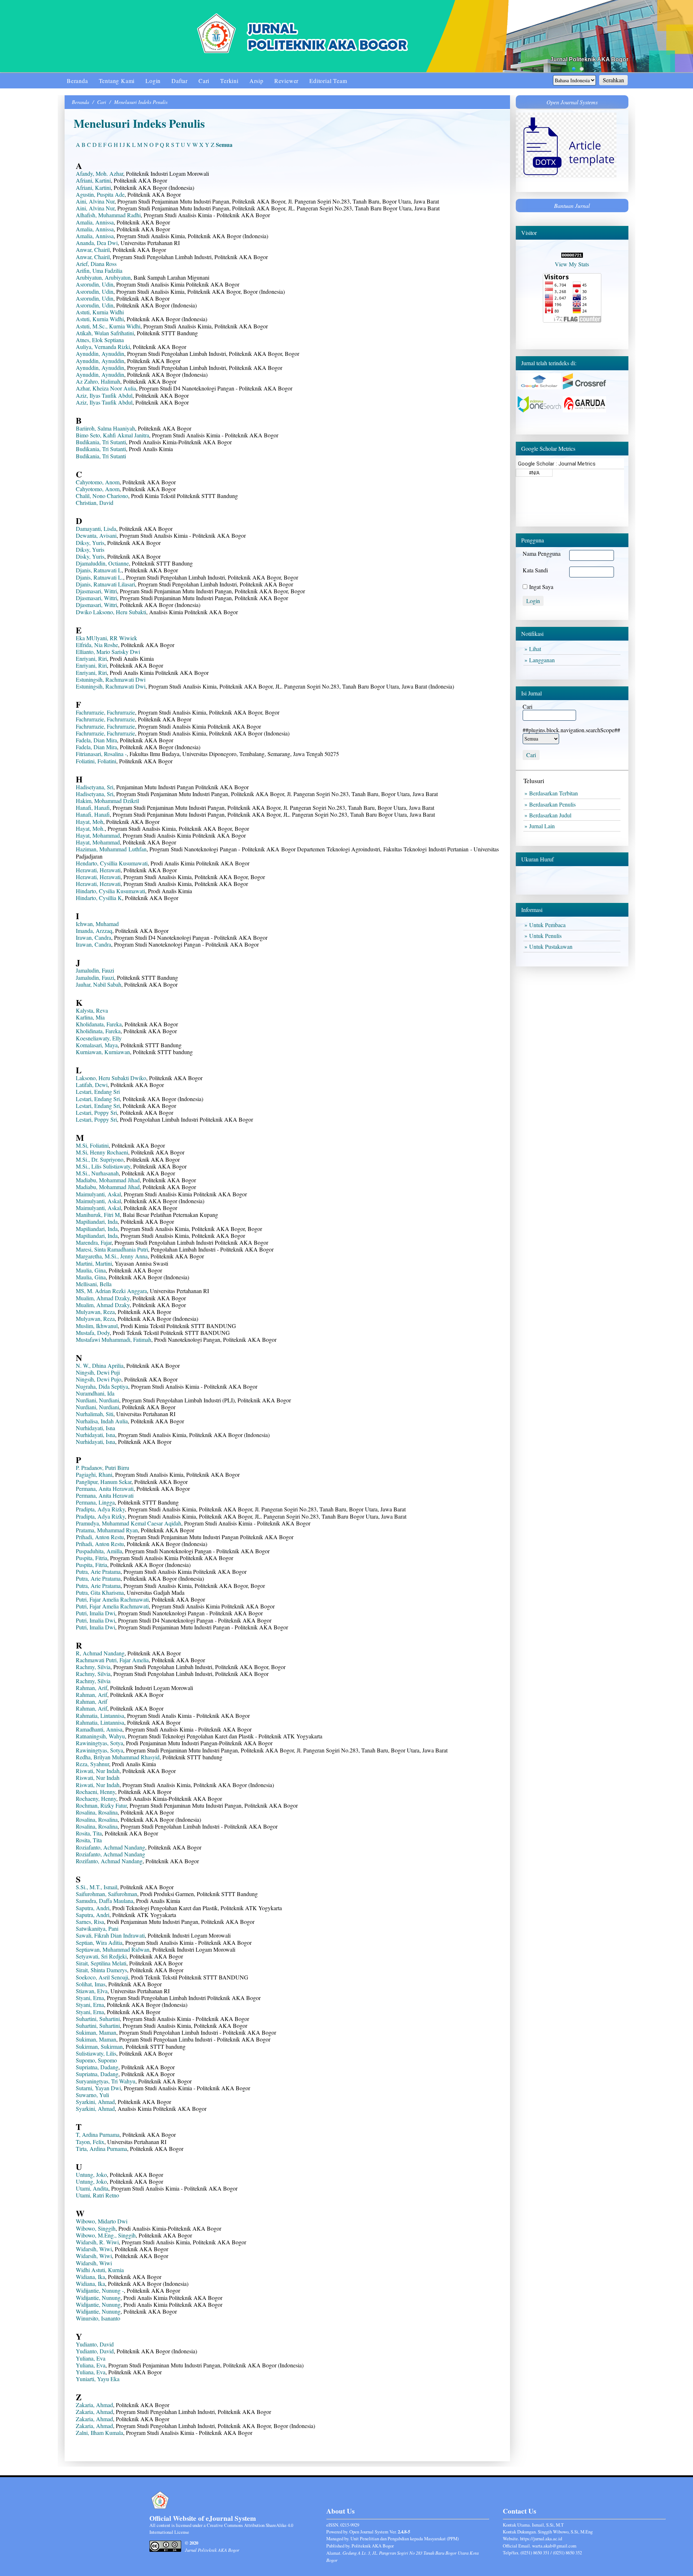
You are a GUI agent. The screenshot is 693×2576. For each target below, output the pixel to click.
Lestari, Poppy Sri (96, 1112)
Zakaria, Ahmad (94, 2405)
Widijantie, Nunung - (100, 2290)
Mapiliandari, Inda (97, 1221)
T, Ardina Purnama (98, 2134)
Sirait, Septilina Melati (101, 1963)
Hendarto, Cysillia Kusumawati (112, 863)
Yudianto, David (95, 2344)
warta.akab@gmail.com (554, 2546)
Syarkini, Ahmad (95, 2102)
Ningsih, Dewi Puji (98, 1372)
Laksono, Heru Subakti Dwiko (111, 1078)
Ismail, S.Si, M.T (548, 2525)
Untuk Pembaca (549, 925)
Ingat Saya (541, 587)
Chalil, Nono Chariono (102, 496)
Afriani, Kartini (93, 180)
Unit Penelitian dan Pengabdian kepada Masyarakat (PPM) (405, 2538)
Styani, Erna (90, 1998)
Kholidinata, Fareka (98, 1031)
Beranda (77, 81)
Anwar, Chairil (93, 250)
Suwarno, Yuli (92, 2095)
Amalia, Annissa (95, 222)
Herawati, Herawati (98, 870)
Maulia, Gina (91, 1270)
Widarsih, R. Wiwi (97, 2242)
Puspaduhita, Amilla (99, 1551)
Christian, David (95, 503)
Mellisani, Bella (94, 1284)
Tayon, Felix (90, 2142)
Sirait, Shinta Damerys (101, 1970)
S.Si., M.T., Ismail (97, 1887)
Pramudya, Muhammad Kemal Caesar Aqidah (128, 1523)
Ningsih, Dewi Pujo (99, 1379)
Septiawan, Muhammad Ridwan (113, 1949)
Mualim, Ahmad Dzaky (103, 1298)
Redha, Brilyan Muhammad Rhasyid (118, 1757)
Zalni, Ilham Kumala (99, 2433)
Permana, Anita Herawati (105, 1488)
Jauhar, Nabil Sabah (99, 984)
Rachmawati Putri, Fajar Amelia (112, 1660)
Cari (204, 81)
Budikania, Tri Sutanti (101, 442)
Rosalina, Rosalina (97, 1812)
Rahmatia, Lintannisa (100, 1715)
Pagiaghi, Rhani (94, 1474)
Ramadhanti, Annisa (99, 1729)
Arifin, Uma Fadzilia (99, 270)
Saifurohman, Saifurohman (106, 1894)
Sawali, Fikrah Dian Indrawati (110, 1935)
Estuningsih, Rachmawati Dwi (111, 679)
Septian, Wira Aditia (99, 1942)
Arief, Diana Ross (96, 264)
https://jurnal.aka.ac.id (541, 2538)
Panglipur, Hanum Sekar (104, 1482)
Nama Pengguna (542, 553)
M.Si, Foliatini (92, 1145)
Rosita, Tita (89, 1833)
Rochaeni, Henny (95, 1792)
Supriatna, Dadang (97, 2067)
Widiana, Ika (90, 2277)
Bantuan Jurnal (572, 206)
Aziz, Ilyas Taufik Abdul (104, 395)
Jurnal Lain (544, 826)
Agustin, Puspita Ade (100, 194)
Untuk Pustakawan (553, 946)
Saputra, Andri (93, 1908)
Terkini (229, 81)
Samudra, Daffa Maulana (104, 1901)
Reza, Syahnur (92, 1764)
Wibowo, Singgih (96, 2228)
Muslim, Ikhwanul (97, 1326)
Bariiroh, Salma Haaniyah (105, 428)
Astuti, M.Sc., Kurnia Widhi (108, 326)
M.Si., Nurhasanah (97, 1173)
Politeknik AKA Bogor (373, 2546)
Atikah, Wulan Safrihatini (105, 333)
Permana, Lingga (95, 1502)
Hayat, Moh (90, 822)
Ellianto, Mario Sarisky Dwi (108, 652)
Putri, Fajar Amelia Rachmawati (112, 1599)
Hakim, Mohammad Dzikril (107, 801)
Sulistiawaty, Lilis (96, 2053)
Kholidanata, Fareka (99, 1024)
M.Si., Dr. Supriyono (100, 1159)
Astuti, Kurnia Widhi (100, 312)
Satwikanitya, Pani (97, 1928)
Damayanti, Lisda (96, 529)
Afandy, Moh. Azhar (99, 173)
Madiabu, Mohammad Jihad (108, 1180)
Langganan (544, 660)
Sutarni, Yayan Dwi (98, 2088)
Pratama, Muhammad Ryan (107, 1530)
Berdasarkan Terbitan (555, 793)
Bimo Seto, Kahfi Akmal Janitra (112, 435)
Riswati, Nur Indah (98, 1771)
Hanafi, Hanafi (93, 807)
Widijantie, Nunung (98, 2298)
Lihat (537, 649)
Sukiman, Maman (96, 2032)
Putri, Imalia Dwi (95, 1613)
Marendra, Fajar (94, 1242)
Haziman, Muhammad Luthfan (111, 849)
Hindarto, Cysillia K (99, 898)
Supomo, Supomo (96, 2060)
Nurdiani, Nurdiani (97, 1400)
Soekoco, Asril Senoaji (102, 1977)
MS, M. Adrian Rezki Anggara (111, 1291)
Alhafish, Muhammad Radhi (108, 215)
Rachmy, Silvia (93, 1667)
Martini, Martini (94, 1263)
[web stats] (572, 255)
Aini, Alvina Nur (95, 201)
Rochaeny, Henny (96, 1798)
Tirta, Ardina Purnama (101, 2149)
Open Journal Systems (572, 102)
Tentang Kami (117, 81)
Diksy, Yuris (90, 543)
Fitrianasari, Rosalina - (101, 754)
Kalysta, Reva (92, 1010)
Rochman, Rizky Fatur (101, 1805)
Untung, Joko (91, 2175)
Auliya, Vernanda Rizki (103, 347)
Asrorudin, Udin (95, 284)
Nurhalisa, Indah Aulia (102, 1421)
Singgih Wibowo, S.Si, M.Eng (565, 2532)
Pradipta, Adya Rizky (100, 1509)
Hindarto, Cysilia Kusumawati (110, 891)
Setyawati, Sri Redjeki (101, 1956)
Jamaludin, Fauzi (95, 970)
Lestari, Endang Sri (98, 1091)
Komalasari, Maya (97, 1045)
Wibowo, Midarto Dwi (102, 2221)
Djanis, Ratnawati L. (99, 577)
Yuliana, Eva (91, 2358)
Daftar (180, 81)
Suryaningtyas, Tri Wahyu (106, 2081)
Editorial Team (328, 81)
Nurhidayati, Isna (95, 1428)
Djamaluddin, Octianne (102, 563)
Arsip (256, 81)
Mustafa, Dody (93, 1333)
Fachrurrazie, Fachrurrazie (105, 712)
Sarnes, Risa (90, 1922)
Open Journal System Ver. (380, 2532)
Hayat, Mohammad (98, 835)
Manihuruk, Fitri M (98, 1215)
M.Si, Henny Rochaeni (102, 1152)
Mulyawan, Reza (95, 1312)
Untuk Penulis (547, 936)
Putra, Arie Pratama (98, 1571)
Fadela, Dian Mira (96, 740)
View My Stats (572, 264)
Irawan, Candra (93, 937)
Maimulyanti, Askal (98, 1194)
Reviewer (286, 81)
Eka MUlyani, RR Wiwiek (106, 638)
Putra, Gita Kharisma (100, 1592)
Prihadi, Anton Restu (100, 1537)
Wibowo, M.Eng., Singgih (106, 2235)
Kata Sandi (535, 570)
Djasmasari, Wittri (96, 591)
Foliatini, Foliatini (96, 761)
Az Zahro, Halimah (98, 381)
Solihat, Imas (91, 1984)
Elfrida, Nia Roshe (97, 645)
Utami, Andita (92, 2188)
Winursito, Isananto (98, 2318)
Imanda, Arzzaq (94, 931)
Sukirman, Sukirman (99, 2046)
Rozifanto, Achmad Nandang (109, 1861)
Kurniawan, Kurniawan (103, 1052)
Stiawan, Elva (92, 1991)
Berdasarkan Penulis (554, 804)
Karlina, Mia (90, 1017)
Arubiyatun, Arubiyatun (103, 277)
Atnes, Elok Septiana (100, 340)
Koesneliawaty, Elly (99, 1038)
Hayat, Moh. (90, 828)
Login (153, 81)
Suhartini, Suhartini (98, 2019)
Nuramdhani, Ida (95, 1393)
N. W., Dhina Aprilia (100, 1365)
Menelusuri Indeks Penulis (141, 102)
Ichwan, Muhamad (97, 924)
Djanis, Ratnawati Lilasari (105, 584)
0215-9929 (350, 2525)
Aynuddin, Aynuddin (100, 353)
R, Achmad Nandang (100, 1653)
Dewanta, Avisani (96, 535)
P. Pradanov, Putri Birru (103, 1468)
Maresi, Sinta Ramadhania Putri (112, 1249)
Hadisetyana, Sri (95, 787)
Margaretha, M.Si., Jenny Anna (112, 1256)
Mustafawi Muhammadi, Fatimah (114, 1339)
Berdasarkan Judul (552, 815)
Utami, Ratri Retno (97, 2195)
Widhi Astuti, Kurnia (100, 2270)
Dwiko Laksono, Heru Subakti (111, 612)
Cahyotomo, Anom (98, 482)
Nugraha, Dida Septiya (102, 1386)
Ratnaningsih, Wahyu (100, 1736)
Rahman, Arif (91, 1688)
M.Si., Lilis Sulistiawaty (103, 1166)
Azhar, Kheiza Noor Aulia (106, 388)
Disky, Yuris (90, 556)
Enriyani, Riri (91, 658)
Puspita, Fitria (91, 1558)
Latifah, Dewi (92, 1085)
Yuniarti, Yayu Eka (98, 2379)
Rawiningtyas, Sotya (99, 1743)
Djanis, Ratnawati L (99, 570)
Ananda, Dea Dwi (97, 243)
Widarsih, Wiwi (94, 2249)
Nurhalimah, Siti (95, 1414)
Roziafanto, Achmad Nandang (110, 1847)
